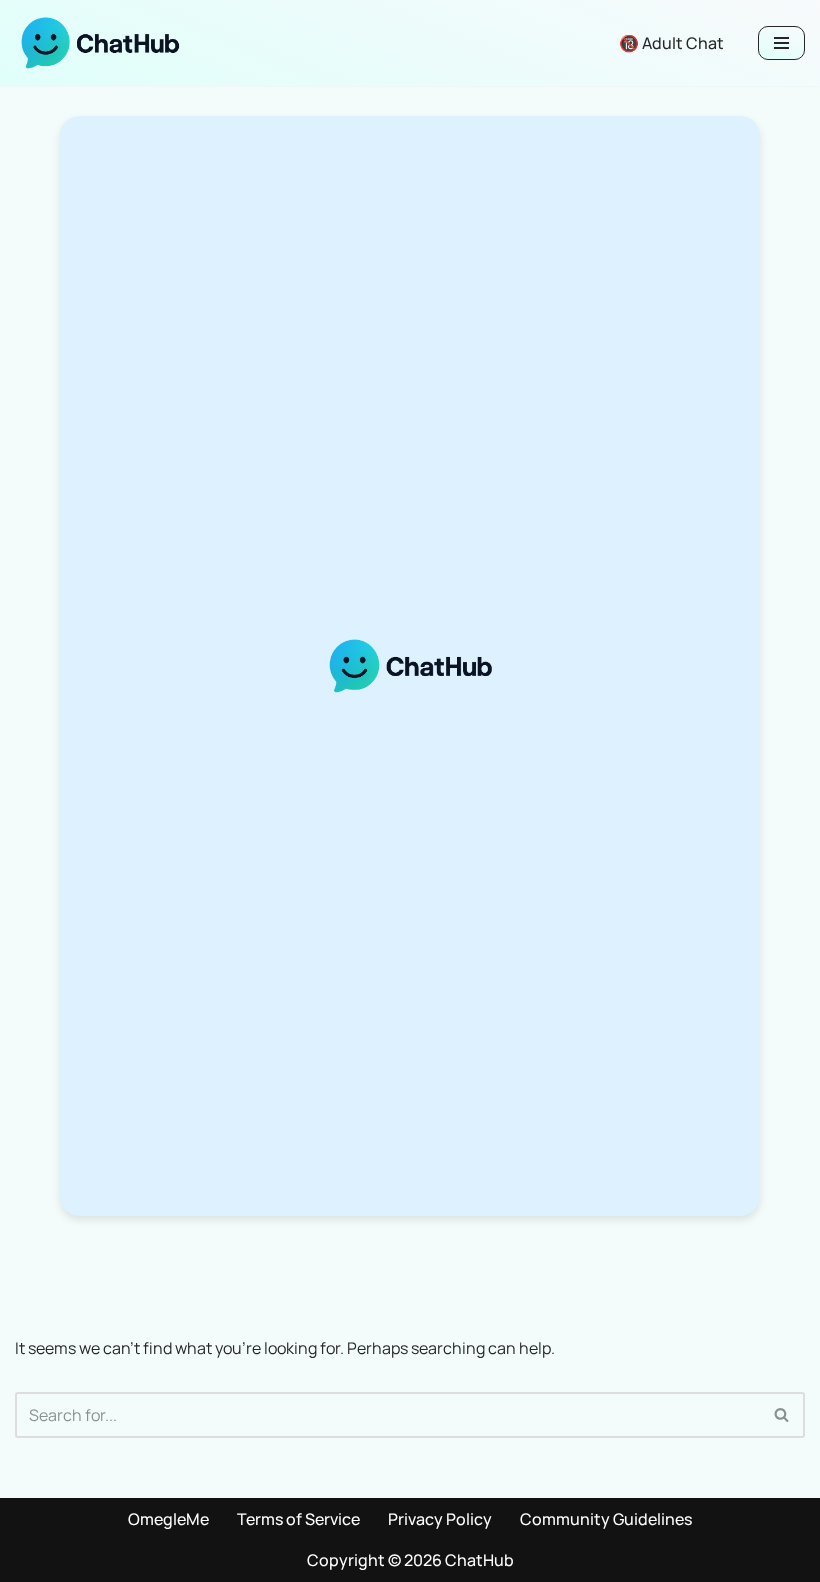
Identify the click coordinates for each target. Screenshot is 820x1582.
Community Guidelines (606, 1519)
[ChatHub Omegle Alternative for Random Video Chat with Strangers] (100, 43)
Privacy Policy (440, 1519)
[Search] (782, 1415)
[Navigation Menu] (781, 43)
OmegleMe (168, 1519)
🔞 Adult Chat (671, 43)
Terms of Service (298, 1519)
